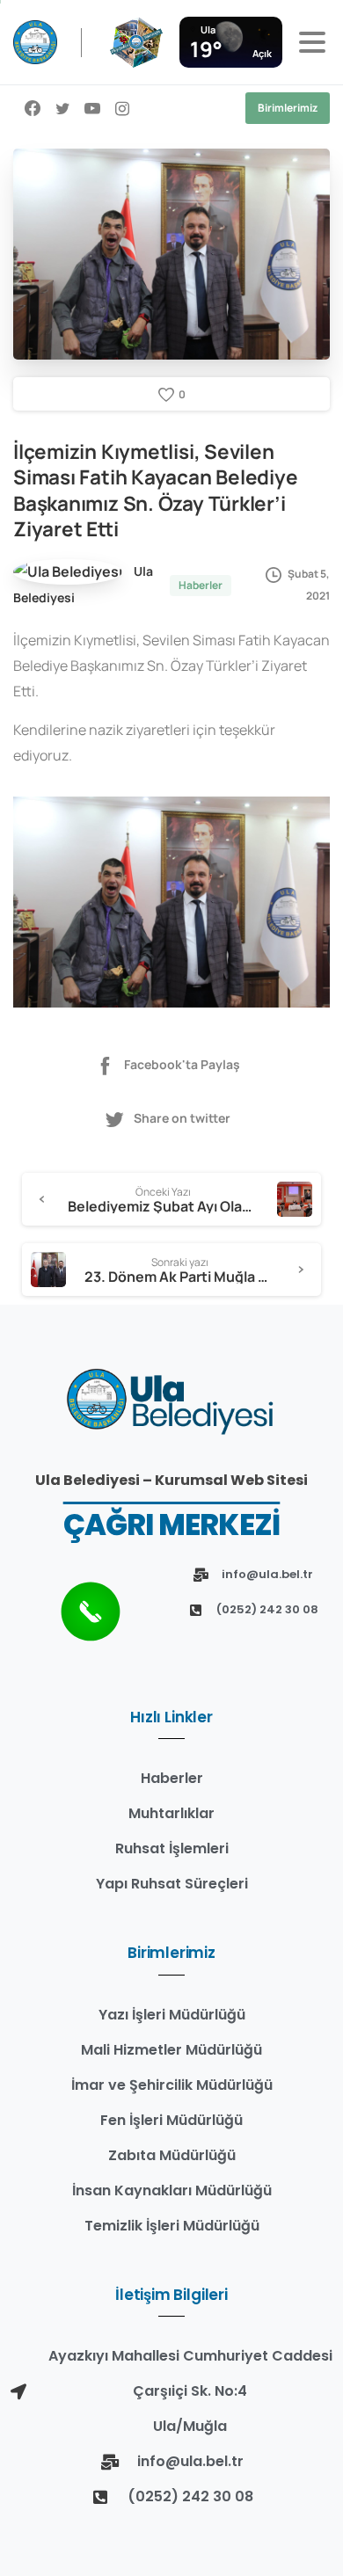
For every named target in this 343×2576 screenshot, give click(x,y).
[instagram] (122, 108)
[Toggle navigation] (312, 42)
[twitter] (62, 108)
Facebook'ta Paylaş (182, 1064)
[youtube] (92, 108)
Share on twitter (182, 1118)
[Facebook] (33, 108)
